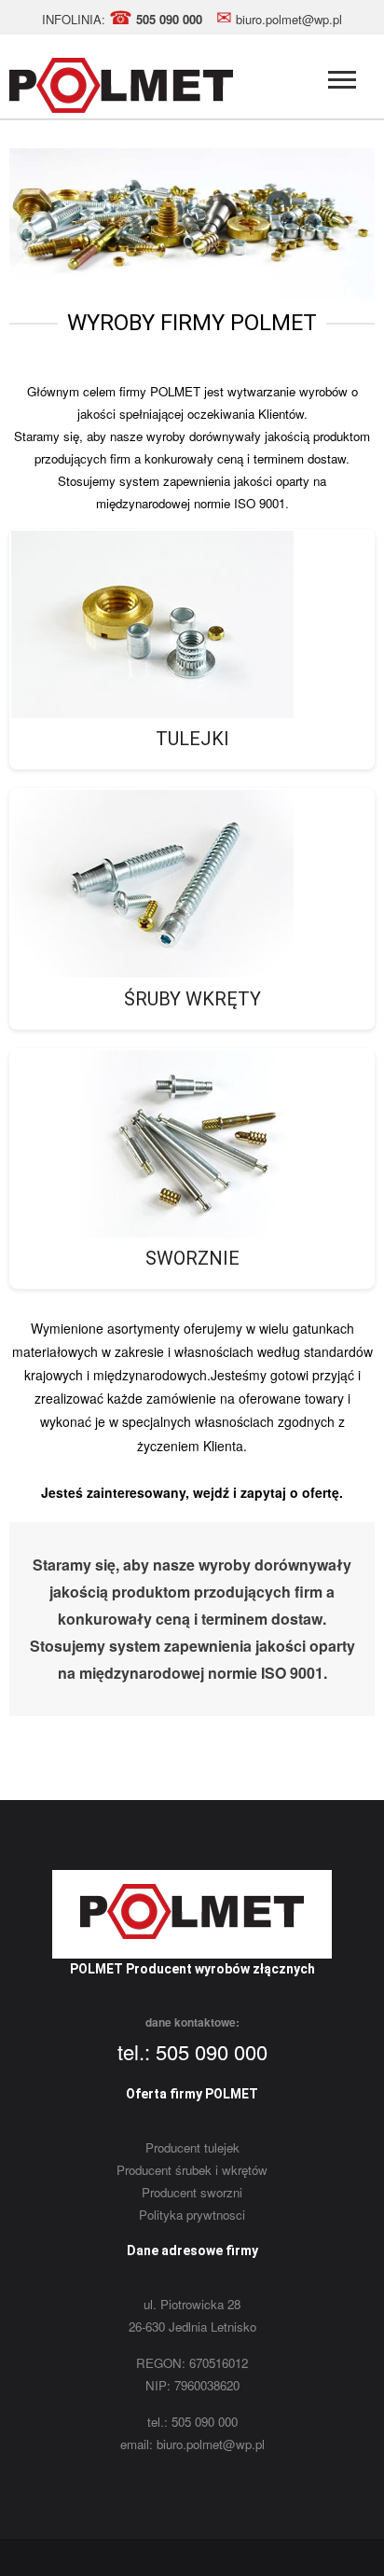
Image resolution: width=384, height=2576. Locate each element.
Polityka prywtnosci (192, 2215)
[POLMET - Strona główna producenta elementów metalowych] (121, 108)
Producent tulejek (192, 2147)
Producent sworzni (192, 2192)
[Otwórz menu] (342, 82)
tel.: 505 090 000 (192, 2051)
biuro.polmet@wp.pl (279, 19)
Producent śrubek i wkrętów (192, 2170)
